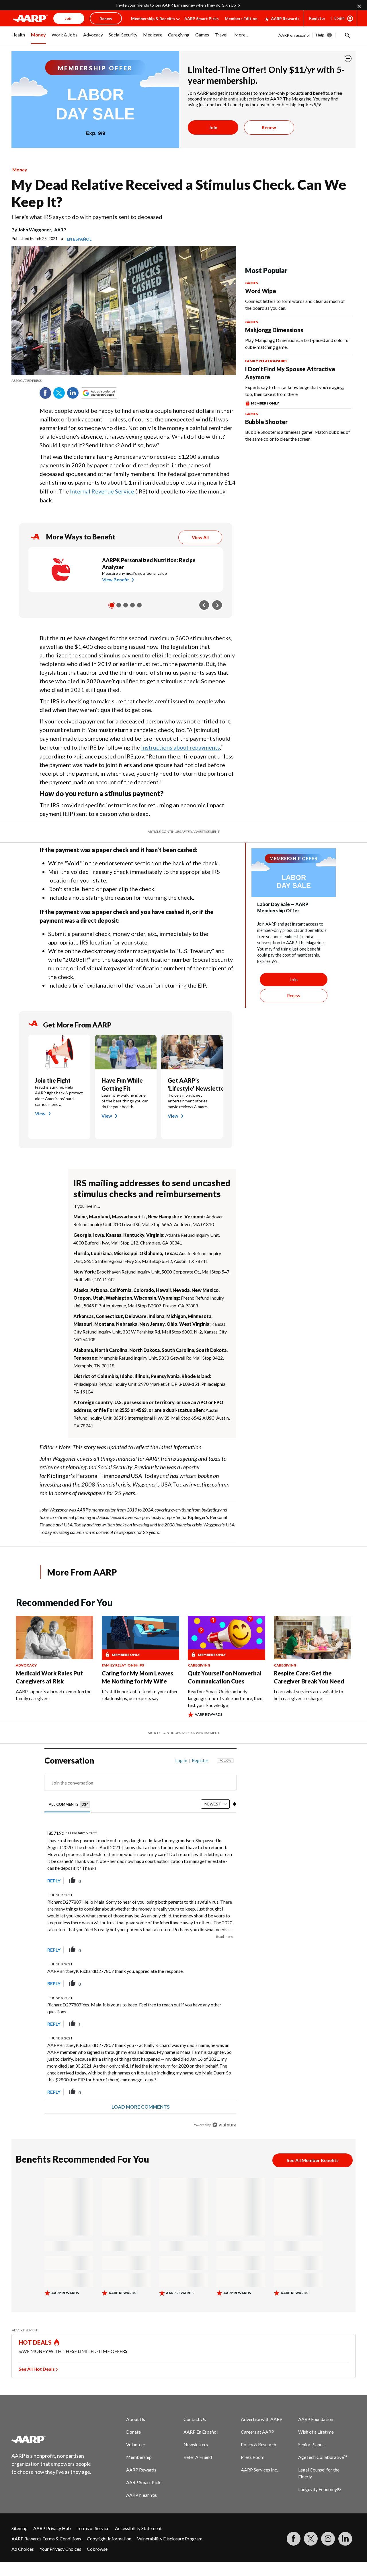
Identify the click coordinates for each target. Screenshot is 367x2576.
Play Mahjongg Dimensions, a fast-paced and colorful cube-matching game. (297, 343)
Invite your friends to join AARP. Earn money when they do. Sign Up (176, 5)
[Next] (217, 605)
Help (320, 35)
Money (20, 170)
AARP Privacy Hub (52, 2528)
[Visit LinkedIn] (345, 2539)
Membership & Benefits (153, 19)
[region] (140, 1944)
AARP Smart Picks (202, 19)
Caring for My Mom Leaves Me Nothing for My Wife (137, 1677)
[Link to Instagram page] (328, 2539)
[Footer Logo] (52, 2439)
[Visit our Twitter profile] (311, 2539)
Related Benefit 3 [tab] (126, 605)
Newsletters (196, 2444)
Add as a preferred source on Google (110, 393)
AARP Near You (142, 2495)
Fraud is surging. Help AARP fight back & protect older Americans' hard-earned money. (59, 1096)
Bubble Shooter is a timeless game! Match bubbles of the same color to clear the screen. (298, 435)
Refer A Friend (198, 2457)
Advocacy (26, 1665)
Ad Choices (23, 2549)
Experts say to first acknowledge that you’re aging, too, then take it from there (294, 391)
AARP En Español (201, 2432)
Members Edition (241, 19)
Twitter (59, 393)
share (203, 1881)
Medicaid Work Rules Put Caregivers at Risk (49, 1677)
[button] (347, 35)
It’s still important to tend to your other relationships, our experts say (140, 1695)
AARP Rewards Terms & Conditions (46, 2539)
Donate (133, 2432)
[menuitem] (18, 38)
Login (339, 18)
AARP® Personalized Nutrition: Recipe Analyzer (149, 564)
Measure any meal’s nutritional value (134, 573)
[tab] (70, 1804)
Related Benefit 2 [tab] (119, 605)
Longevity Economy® (320, 2489)
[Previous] (204, 605)
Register (317, 18)
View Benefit (116, 579)
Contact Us (195, 2419)
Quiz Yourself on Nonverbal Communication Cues (225, 1677)
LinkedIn (73, 393)
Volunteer (136, 2444)
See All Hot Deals (37, 2369)
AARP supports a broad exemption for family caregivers (53, 1695)
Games (251, 283)
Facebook (45, 393)
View (40, 1113)
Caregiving (199, 1665)
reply (54, 1881)
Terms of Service (93, 2528)
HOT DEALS (35, 2342)
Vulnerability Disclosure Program (170, 2539)
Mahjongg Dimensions (274, 330)
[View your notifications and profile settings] (235, 1804)
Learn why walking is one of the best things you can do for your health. (125, 1101)
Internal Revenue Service (102, 491)
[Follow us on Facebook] (294, 2539)
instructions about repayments (180, 747)
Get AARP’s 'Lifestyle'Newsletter (192, 1084)
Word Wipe (261, 291)
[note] (124, 381)
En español (79, 239)
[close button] (348, 59)
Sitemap (19, 2528)
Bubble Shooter (266, 422)
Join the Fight (53, 1080)
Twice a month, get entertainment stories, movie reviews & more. (188, 1101)
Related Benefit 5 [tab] (139, 605)
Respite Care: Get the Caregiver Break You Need (309, 1677)
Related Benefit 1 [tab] (112, 605)
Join (213, 127)
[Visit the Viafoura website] (224, 2125)
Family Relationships (266, 361)
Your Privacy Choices (60, 2549)
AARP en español (294, 35)
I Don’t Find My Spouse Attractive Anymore (290, 373)
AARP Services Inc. (259, 2470)
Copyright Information (109, 2539)
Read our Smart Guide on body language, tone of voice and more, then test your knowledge (225, 1698)
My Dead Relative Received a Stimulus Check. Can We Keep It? (179, 193)
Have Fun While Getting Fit (122, 1084)
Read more (225, 1937)
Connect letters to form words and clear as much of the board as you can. (295, 304)
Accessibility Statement (138, 2528)
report (223, 1881)
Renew (269, 127)
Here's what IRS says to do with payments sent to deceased (87, 217)
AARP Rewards (285, 19)
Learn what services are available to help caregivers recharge (309, 1695)
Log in (181, 1760)
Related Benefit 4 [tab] (132, 605)
